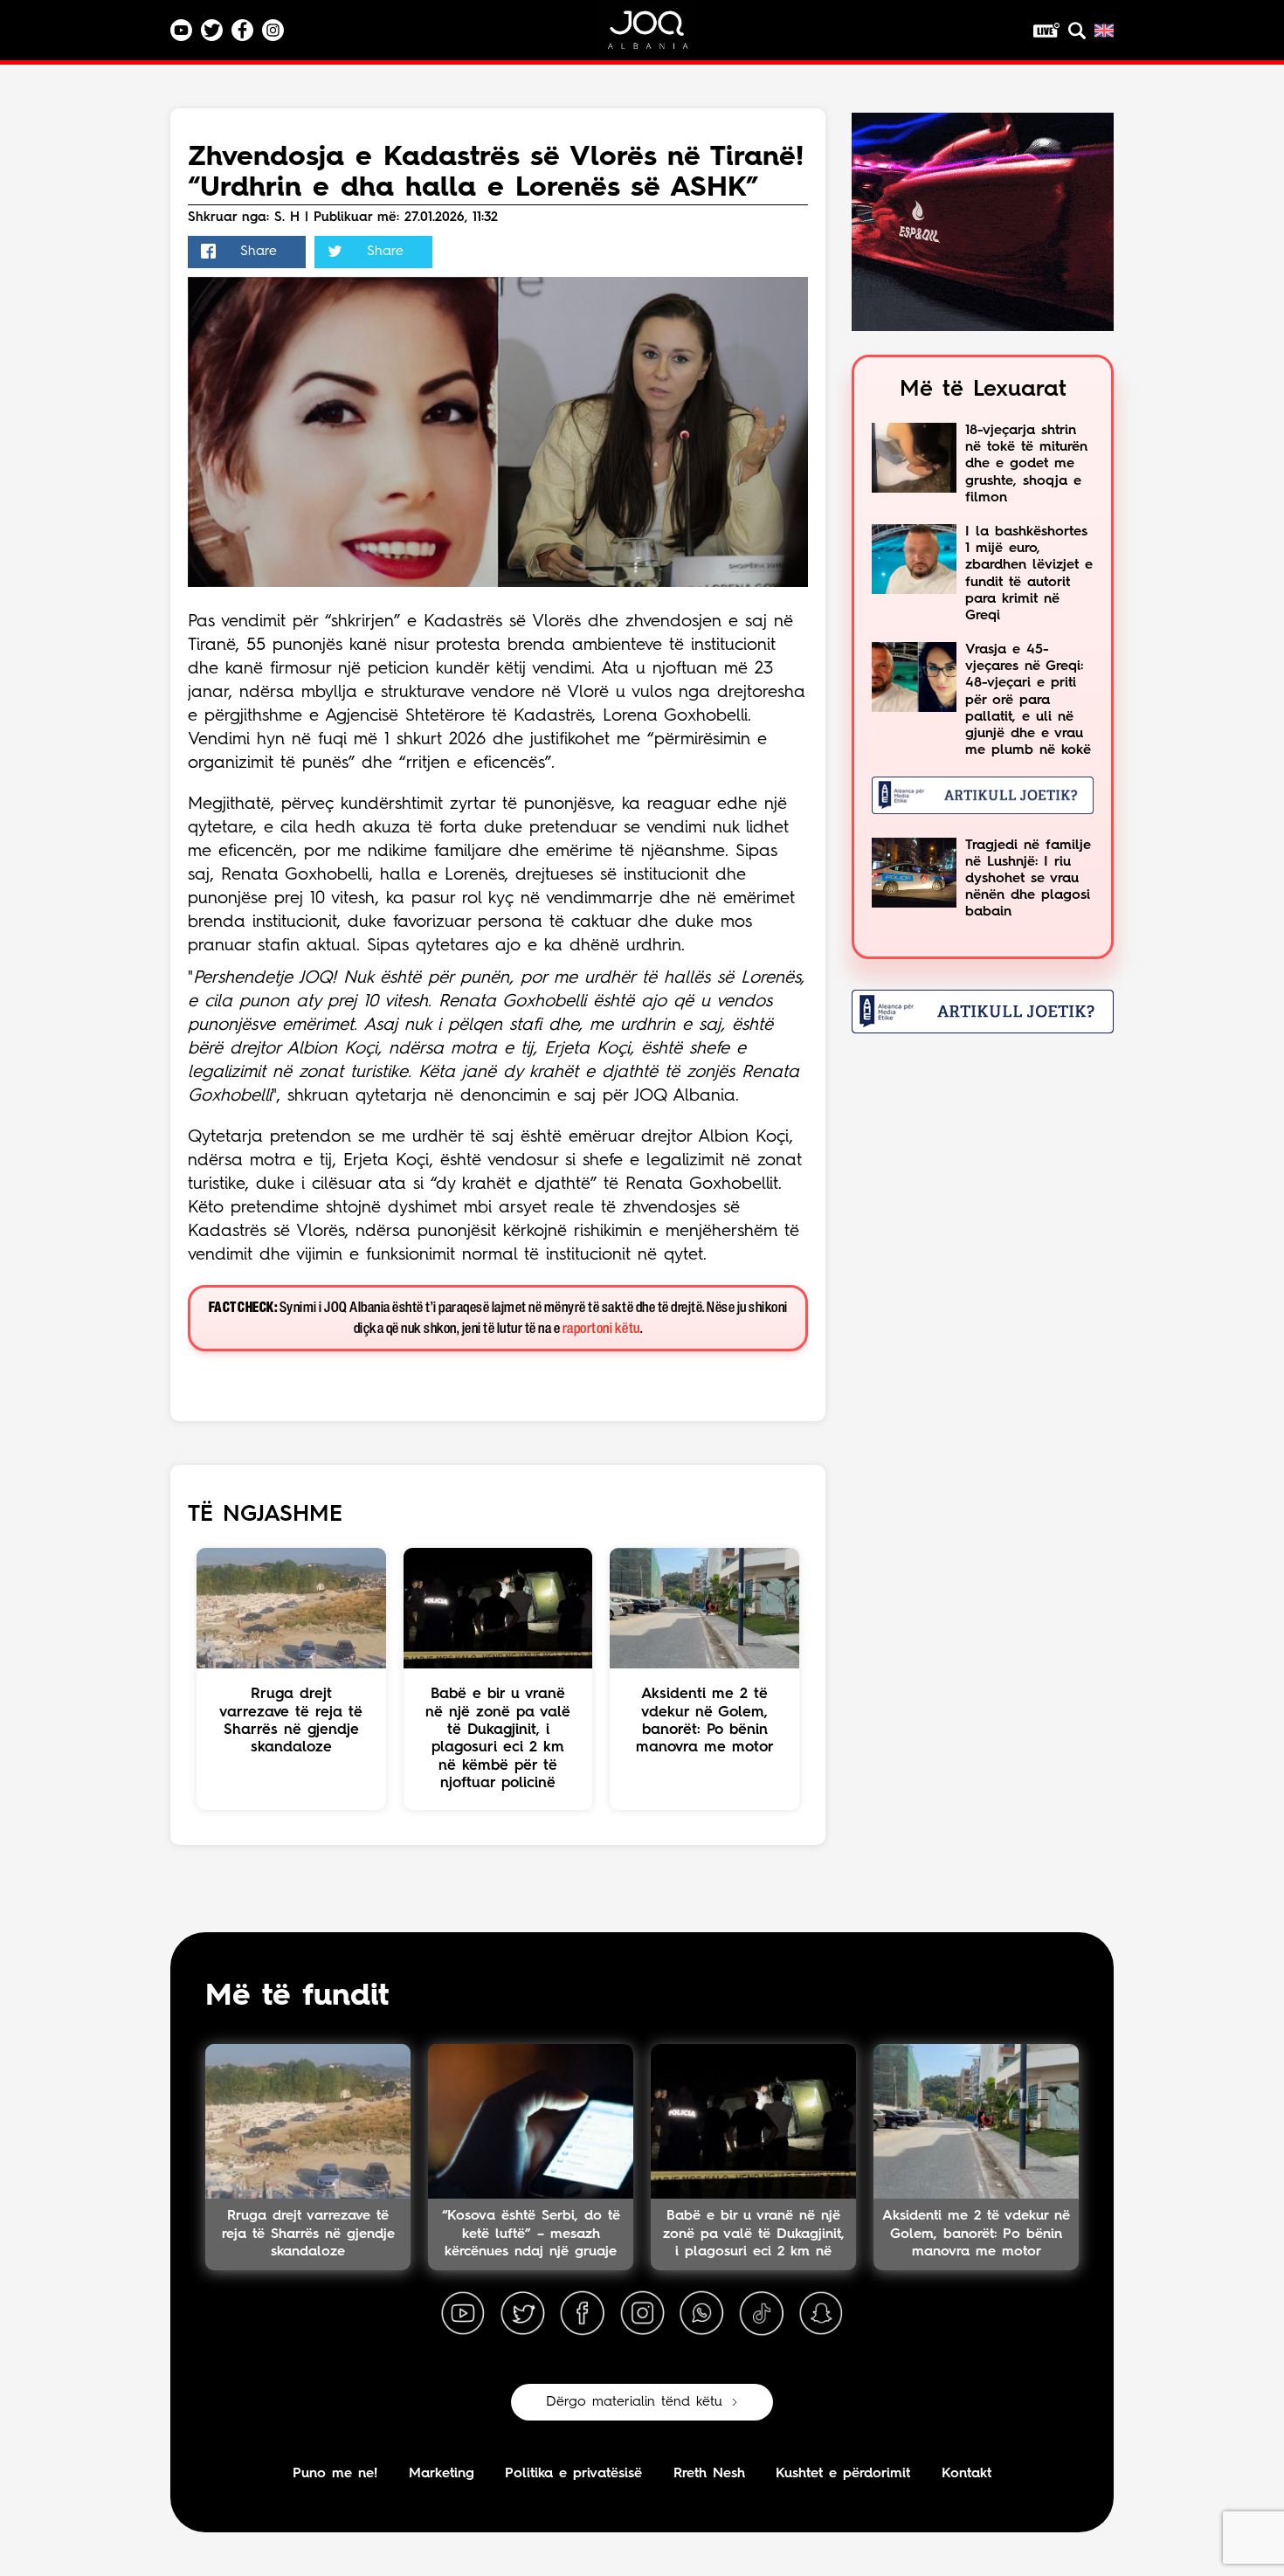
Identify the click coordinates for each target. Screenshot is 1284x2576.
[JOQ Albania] (659, 36)
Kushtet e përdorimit (843, 2474)
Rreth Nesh (709, 2474)
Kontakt (966, 2474)
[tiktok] (762, 2314)
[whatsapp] (701, 2314)
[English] (1104, 31)
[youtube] (463, 2314)
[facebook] (583, 2314)
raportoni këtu (601, 1329)
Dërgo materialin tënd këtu (634, 2402)
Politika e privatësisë (573, 2474)
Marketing (442, 2474)
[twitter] (522, 2314)
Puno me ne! (335, 2474)
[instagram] (642, 2314)
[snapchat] (821, 2314)
